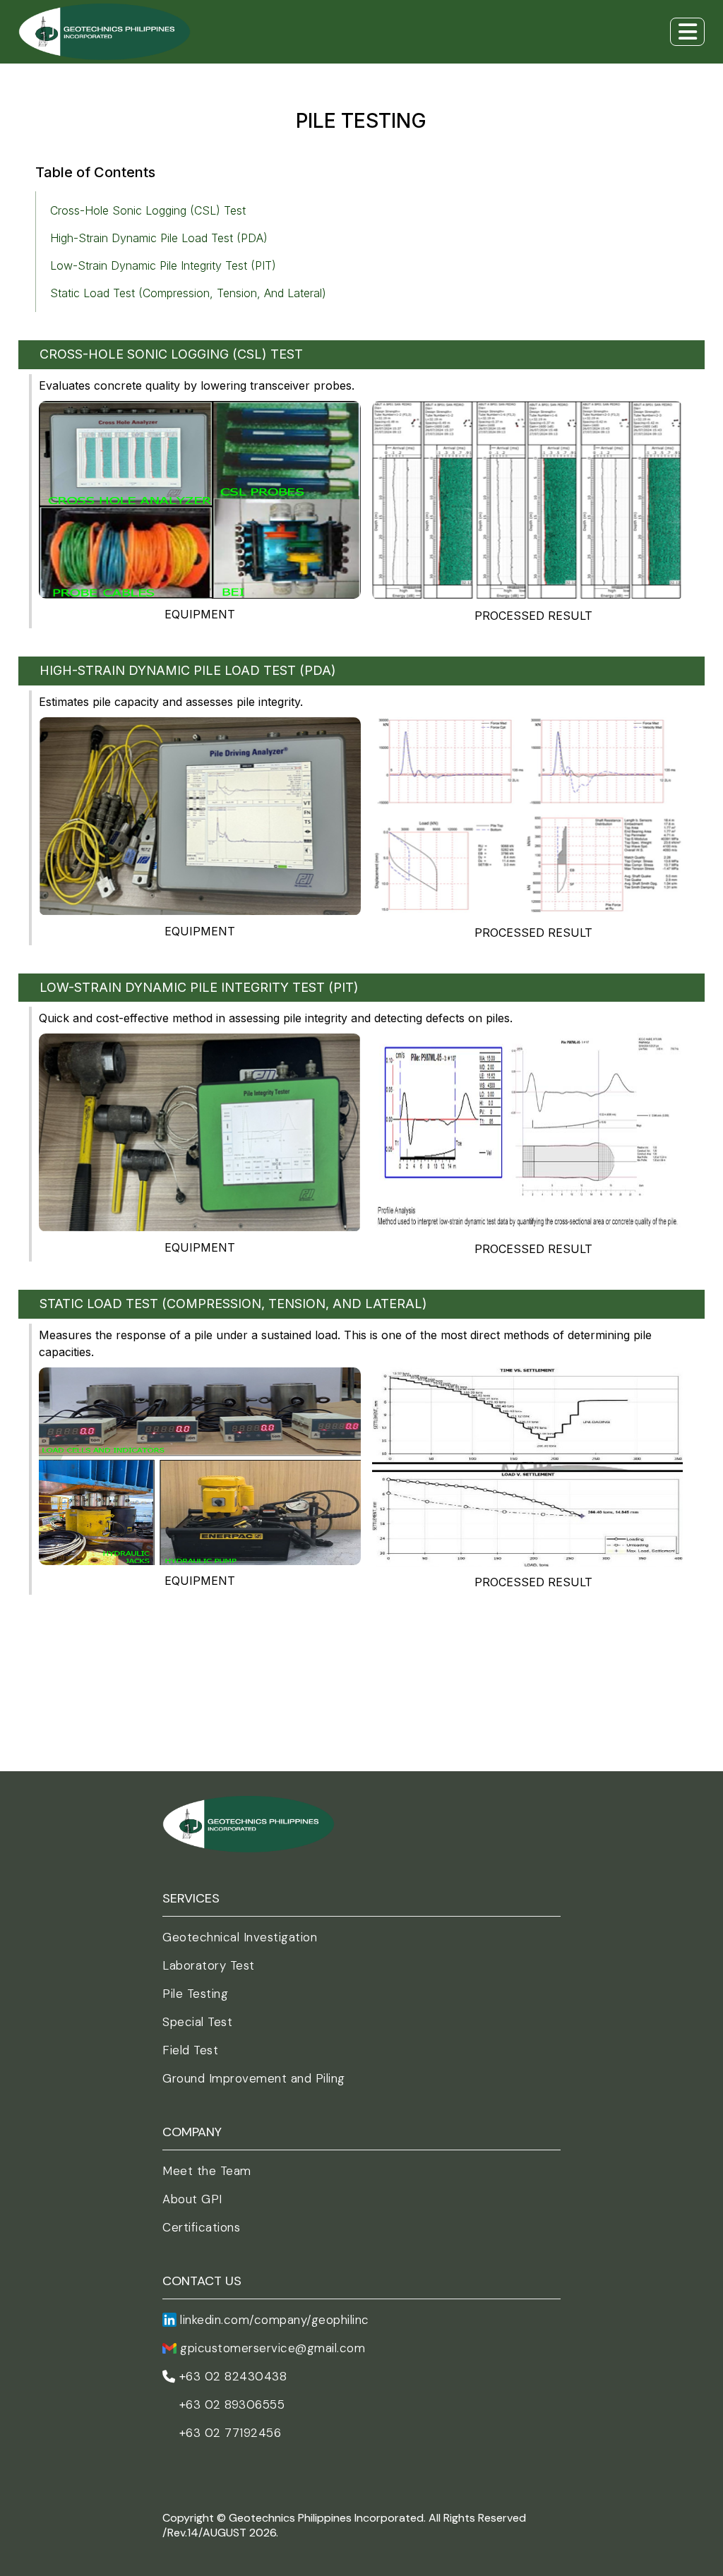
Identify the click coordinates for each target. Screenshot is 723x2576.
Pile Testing (195, 1994)
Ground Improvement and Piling (254, 2078)
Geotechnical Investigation (240, 1937)
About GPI (192, 2199)
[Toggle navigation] (687, 32)
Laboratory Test (209, 1965)
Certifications (201, 2227)
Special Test (197, 2022)
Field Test (190, 2050)
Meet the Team (207, 2171)
